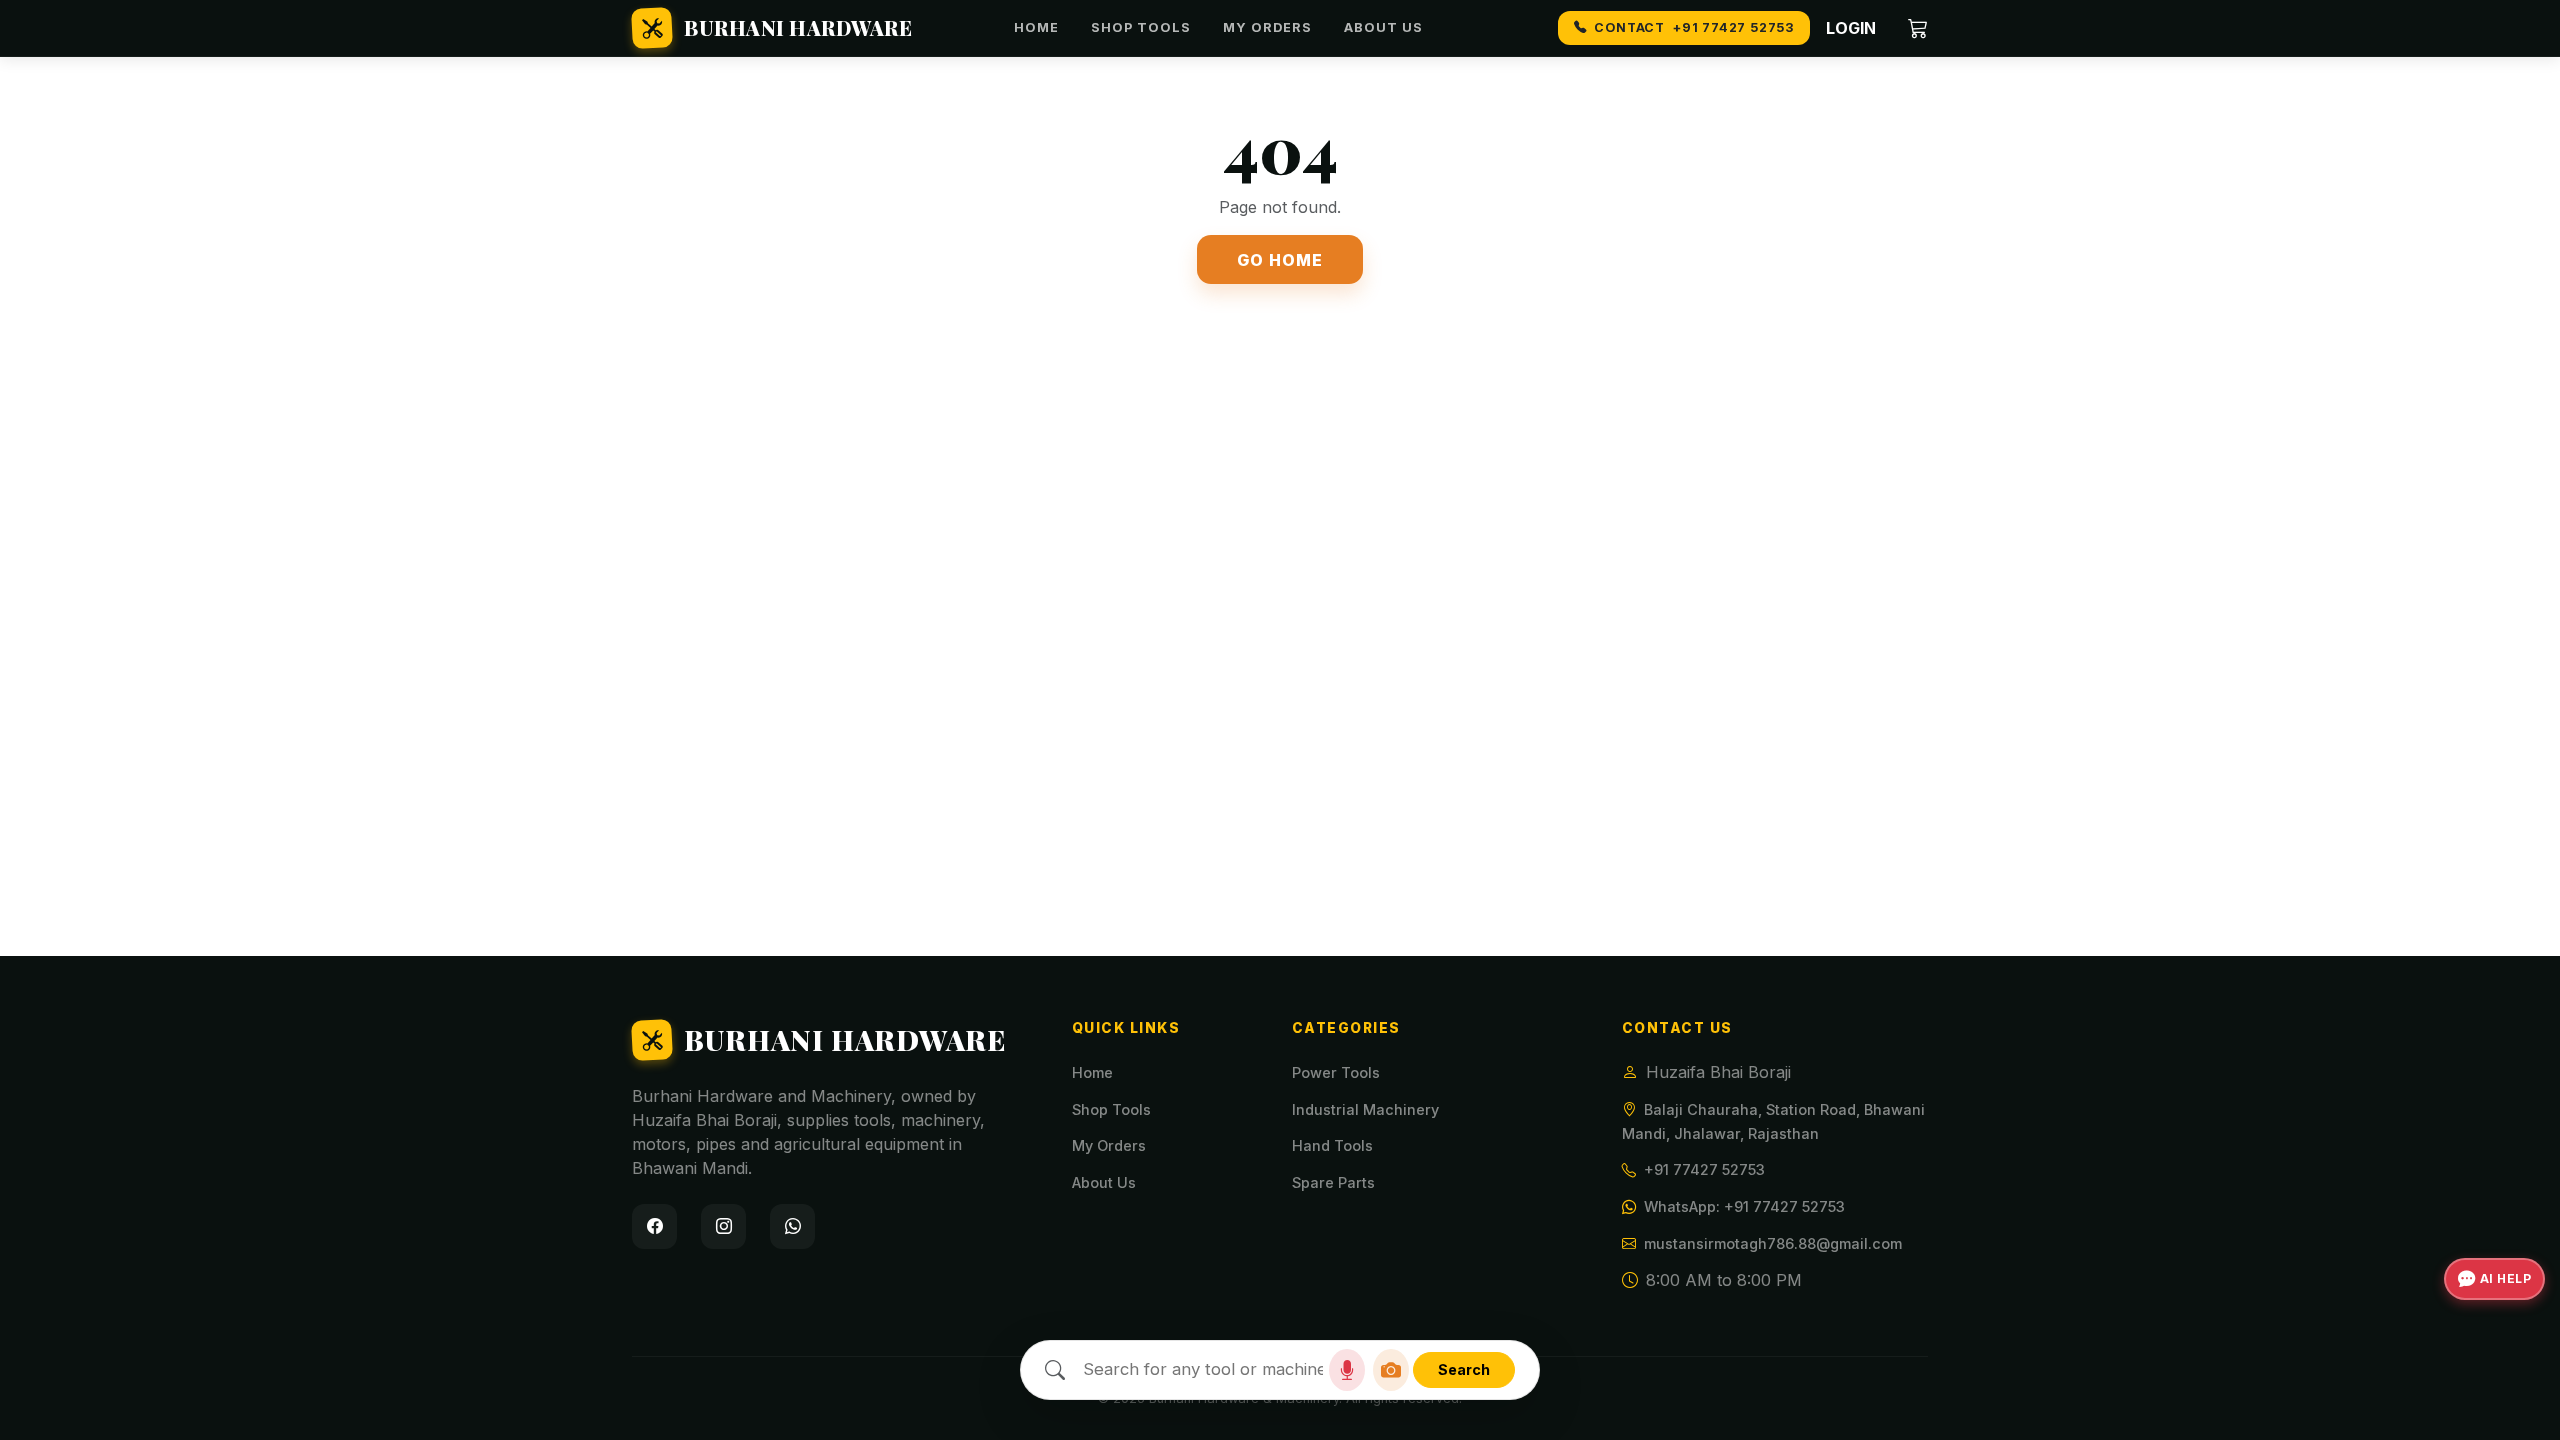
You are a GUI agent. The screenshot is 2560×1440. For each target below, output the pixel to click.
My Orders (1267, 27)
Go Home (1280, 260)
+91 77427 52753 (1704, 1169)
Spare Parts (1333, 1182)
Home (1036, 27)
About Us (1383, 27)
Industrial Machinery (1365, 1109)
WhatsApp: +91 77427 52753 (1744, 1206)
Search (1464, 1369)
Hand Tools (1332, 1145)
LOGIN (1851, 28)
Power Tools (1336, 1072)
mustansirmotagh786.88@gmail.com (1773, 1243)
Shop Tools (1141, 27)
